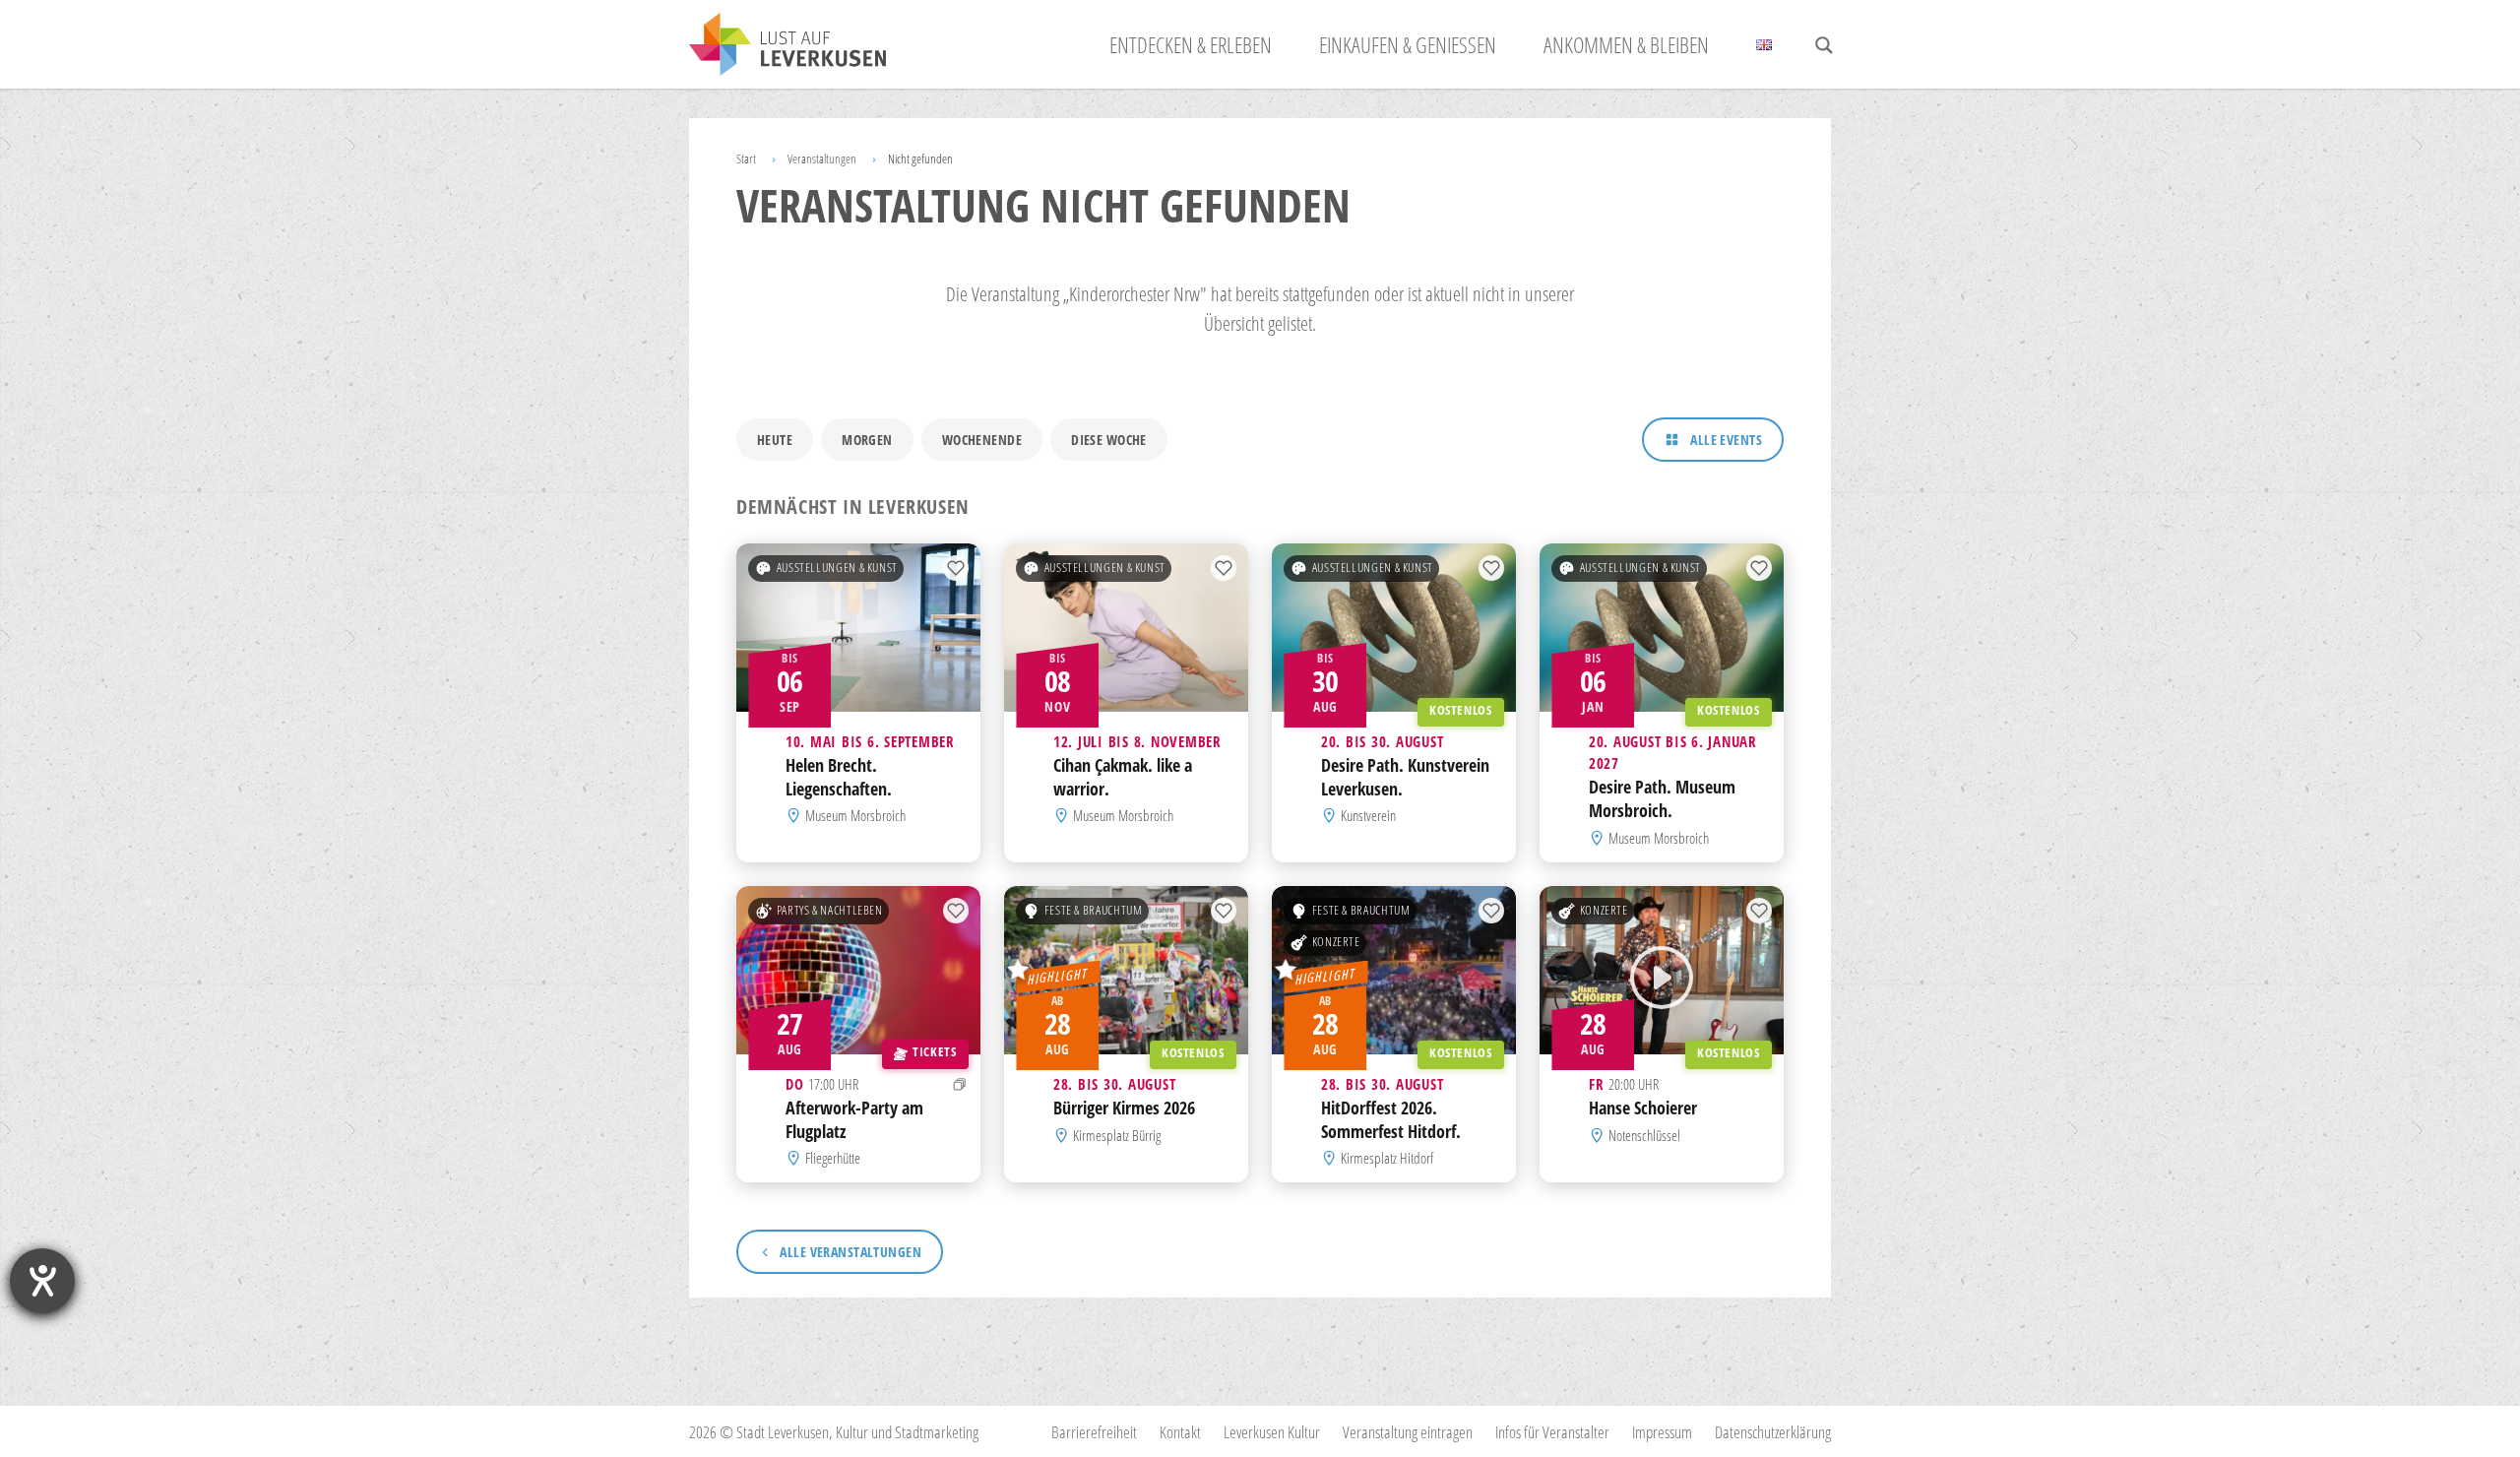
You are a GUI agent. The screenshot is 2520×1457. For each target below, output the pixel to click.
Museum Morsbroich (855, 816)
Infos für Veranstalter (1552, 1432)
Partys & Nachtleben (830, 910)
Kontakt (1180, 1432)
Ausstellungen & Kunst (837, 568)
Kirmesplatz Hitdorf (1387, 1158)
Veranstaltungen (822, 158)
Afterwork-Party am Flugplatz (854, 1119)
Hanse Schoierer (1643, 1108)
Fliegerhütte (833, 1158)
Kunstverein (1368, 816)
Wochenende (982, 440)
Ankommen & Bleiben (1626, 44)
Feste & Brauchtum (1094, 910)
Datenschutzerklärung (1773, 1432)
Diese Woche (1109, 440)
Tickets (934, 1052)
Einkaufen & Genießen (1408, 44)
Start (746, 158)
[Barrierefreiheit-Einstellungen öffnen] (42, 1281)
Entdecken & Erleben (1191, 44)
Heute (775, 440)
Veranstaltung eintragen (1408, 1432)
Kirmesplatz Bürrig (1117, 1135)
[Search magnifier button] (1824, 45)
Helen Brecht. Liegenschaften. (839, 777)
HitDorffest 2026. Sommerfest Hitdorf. (1391, 1119)
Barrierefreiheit (1094, 1432)
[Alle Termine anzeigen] (960, 1084)
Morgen (867, 440)
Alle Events (1726, 440)
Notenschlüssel (1644, 1135)
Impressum (1662, 1432)
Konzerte (1336, 942)
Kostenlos (1461, 710)
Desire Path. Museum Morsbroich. (1662, 799)
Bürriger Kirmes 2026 (1124, 1108)
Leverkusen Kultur (1272, 1432)
